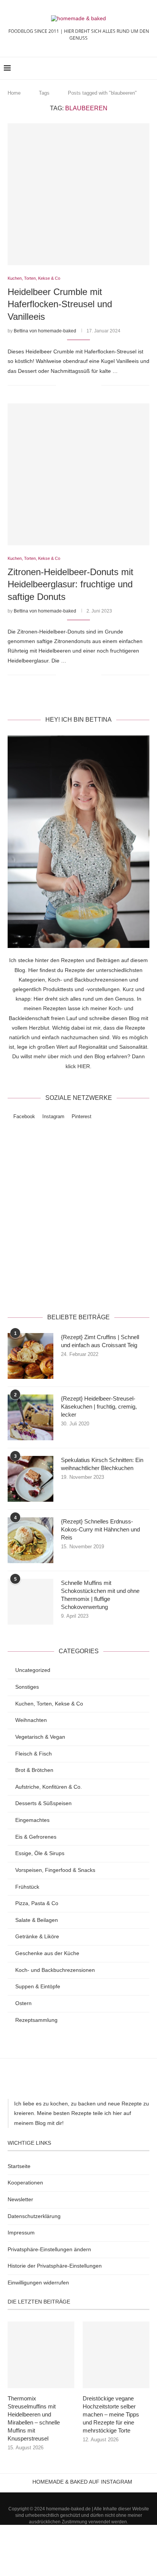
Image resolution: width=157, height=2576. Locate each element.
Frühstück (27, 1887)
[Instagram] (78, 2496)
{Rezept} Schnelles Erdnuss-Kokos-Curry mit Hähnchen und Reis (100, 1529)
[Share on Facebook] (71, 385)
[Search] (149, 68)
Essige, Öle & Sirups (40, 1853)
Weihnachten (31, 1720)
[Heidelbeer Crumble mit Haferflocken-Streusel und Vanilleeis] (78, 194)
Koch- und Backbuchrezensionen (55, 1970)
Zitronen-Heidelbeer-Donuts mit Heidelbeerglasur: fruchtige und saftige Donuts (70, 584)
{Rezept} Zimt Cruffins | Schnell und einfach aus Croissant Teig (100, 1341)
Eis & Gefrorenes (36, 1837)
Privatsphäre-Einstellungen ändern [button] (49, 2249)
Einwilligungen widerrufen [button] (38, 2283)
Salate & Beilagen (37, 1920)
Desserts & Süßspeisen (43, 1803)
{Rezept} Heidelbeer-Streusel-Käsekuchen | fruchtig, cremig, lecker (99, 1406)
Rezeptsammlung (36, 2020)
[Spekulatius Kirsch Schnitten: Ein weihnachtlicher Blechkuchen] (30, 1479)
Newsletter (20, 2199)
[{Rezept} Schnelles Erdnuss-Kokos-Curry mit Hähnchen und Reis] (30, 1540)
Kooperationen (25, 2183)
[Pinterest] (88, 2496)
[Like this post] (62, 385)
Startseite (19, 2166)
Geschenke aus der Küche (47, 1953)
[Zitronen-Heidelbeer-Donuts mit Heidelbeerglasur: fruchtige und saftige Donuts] (78, 474)
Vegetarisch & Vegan (40, 1737)
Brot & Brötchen (34, 1770)
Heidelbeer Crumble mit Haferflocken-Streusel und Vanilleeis (60, 304)
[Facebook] (69, 2496)
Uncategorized (33, 1670)
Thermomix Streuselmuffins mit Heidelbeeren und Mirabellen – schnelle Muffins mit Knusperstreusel (34, 2418)
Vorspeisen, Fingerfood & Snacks (55, 1870)
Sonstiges (27, 1687)
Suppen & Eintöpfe (38, 1986)
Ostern (23, 2003)
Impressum (21, 2233)
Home (14, 93)
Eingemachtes (32, 1820)
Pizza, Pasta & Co (37, 1903)
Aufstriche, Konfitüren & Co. (49, 1787)
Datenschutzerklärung (106, 1286)
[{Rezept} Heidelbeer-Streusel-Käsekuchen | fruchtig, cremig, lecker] (30, 1417)
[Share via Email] (95, 385)
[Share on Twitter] (79, 385)
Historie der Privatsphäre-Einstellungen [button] (55, 2266)
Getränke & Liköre (37, 1936)
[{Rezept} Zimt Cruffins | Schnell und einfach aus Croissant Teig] (30, 1356)
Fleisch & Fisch (34, 1754)
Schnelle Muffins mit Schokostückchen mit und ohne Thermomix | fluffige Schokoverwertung (100, 1595)
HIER (84, 1066)
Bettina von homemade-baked (45, 331)
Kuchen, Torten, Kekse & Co (49, 1704)
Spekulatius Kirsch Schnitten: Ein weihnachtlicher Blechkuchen (102, 1464)
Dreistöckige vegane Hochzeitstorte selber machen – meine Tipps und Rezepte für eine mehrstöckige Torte (111, 2414)
